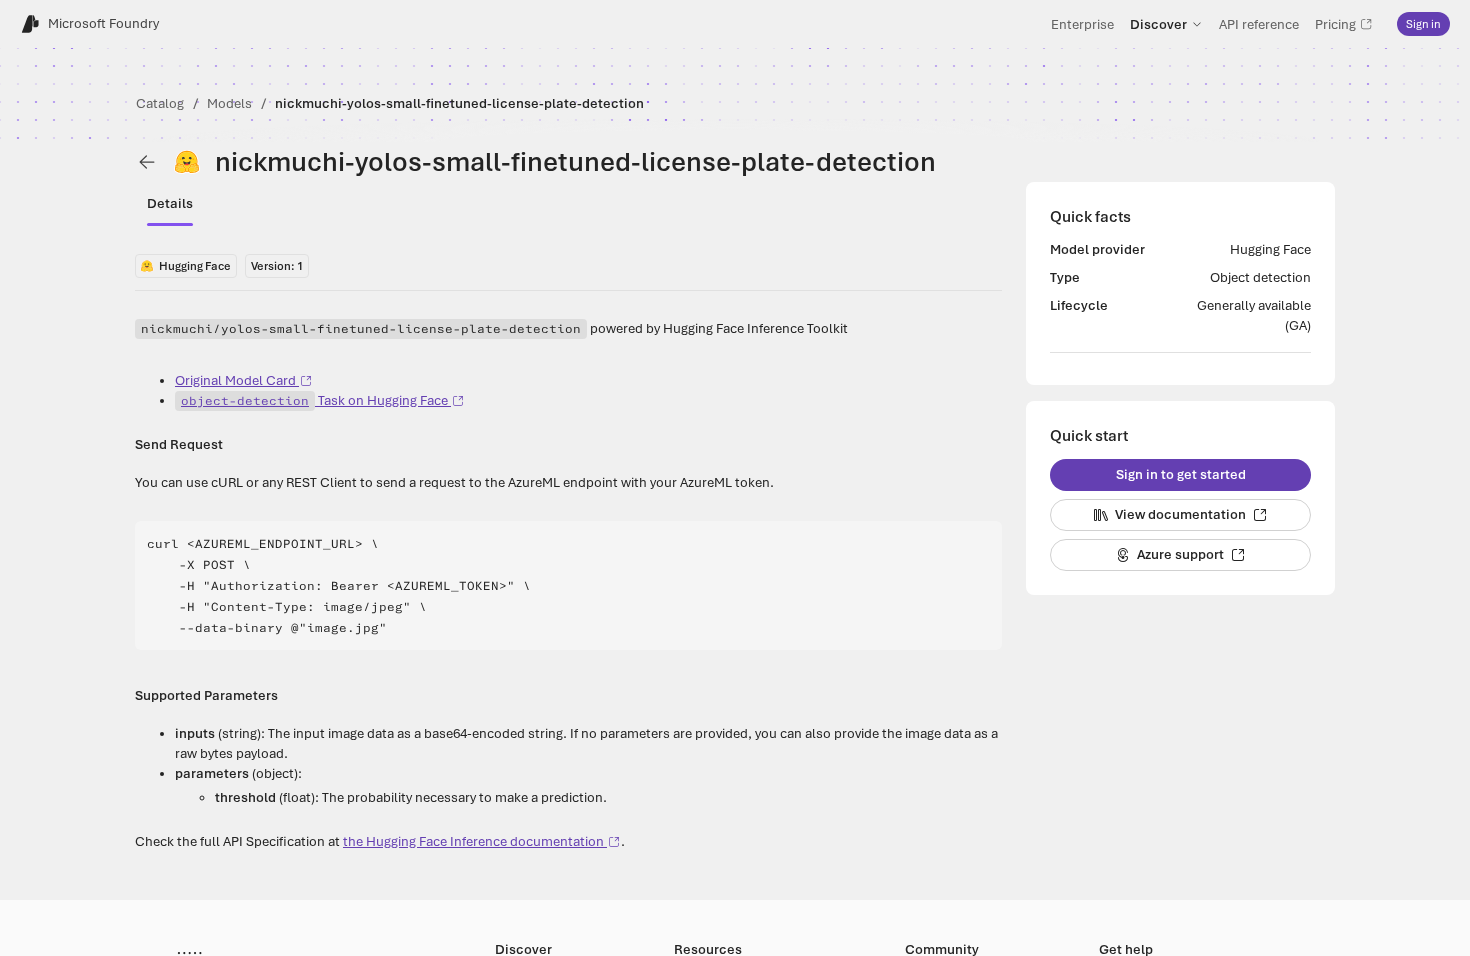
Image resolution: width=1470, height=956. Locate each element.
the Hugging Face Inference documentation (473, 841)
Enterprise (1082, 24)
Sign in (1423, 24)
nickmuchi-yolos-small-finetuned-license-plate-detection (459, 103)
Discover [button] (1158, 24)
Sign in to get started (1181, 474)
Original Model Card (235, 380)
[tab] (170, 204)
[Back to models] (147, 162)
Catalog (160, 103)
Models (229, 103)
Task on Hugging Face (314, 400)
